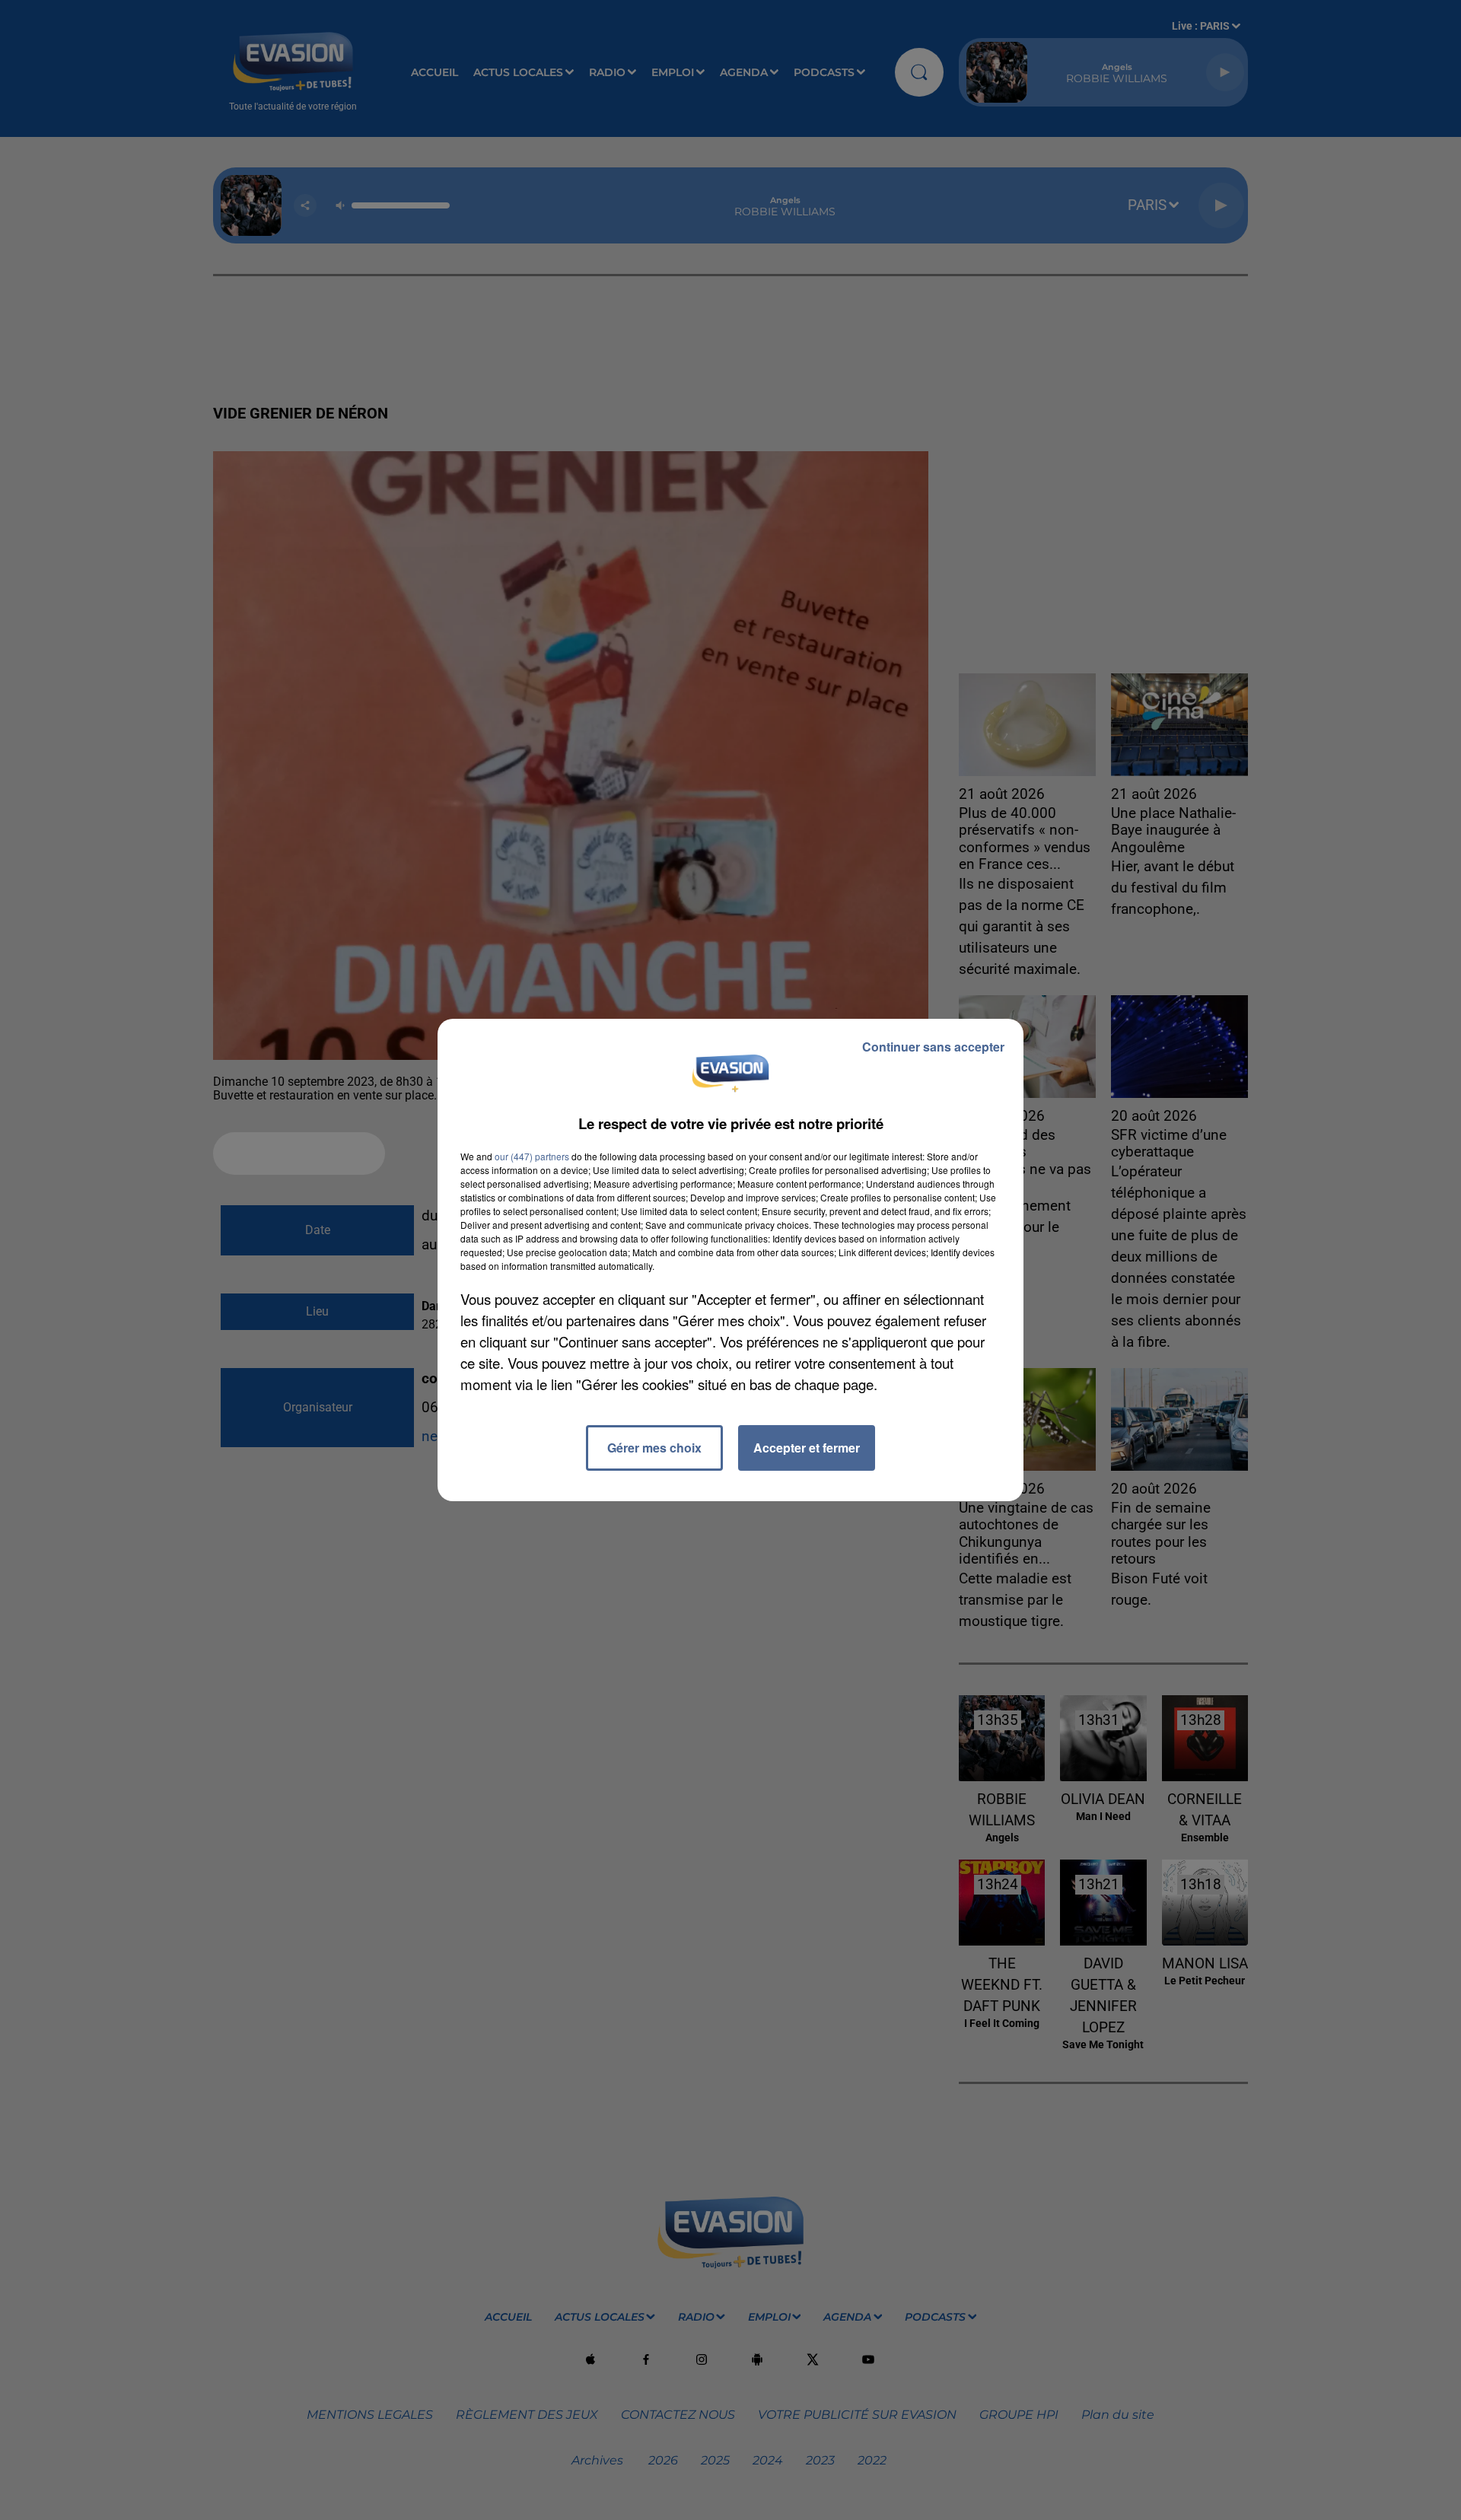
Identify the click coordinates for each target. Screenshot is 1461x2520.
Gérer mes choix (654, 1448)
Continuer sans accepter (933, 1047)
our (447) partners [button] (532, 1156)
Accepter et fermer (807, 1448)
